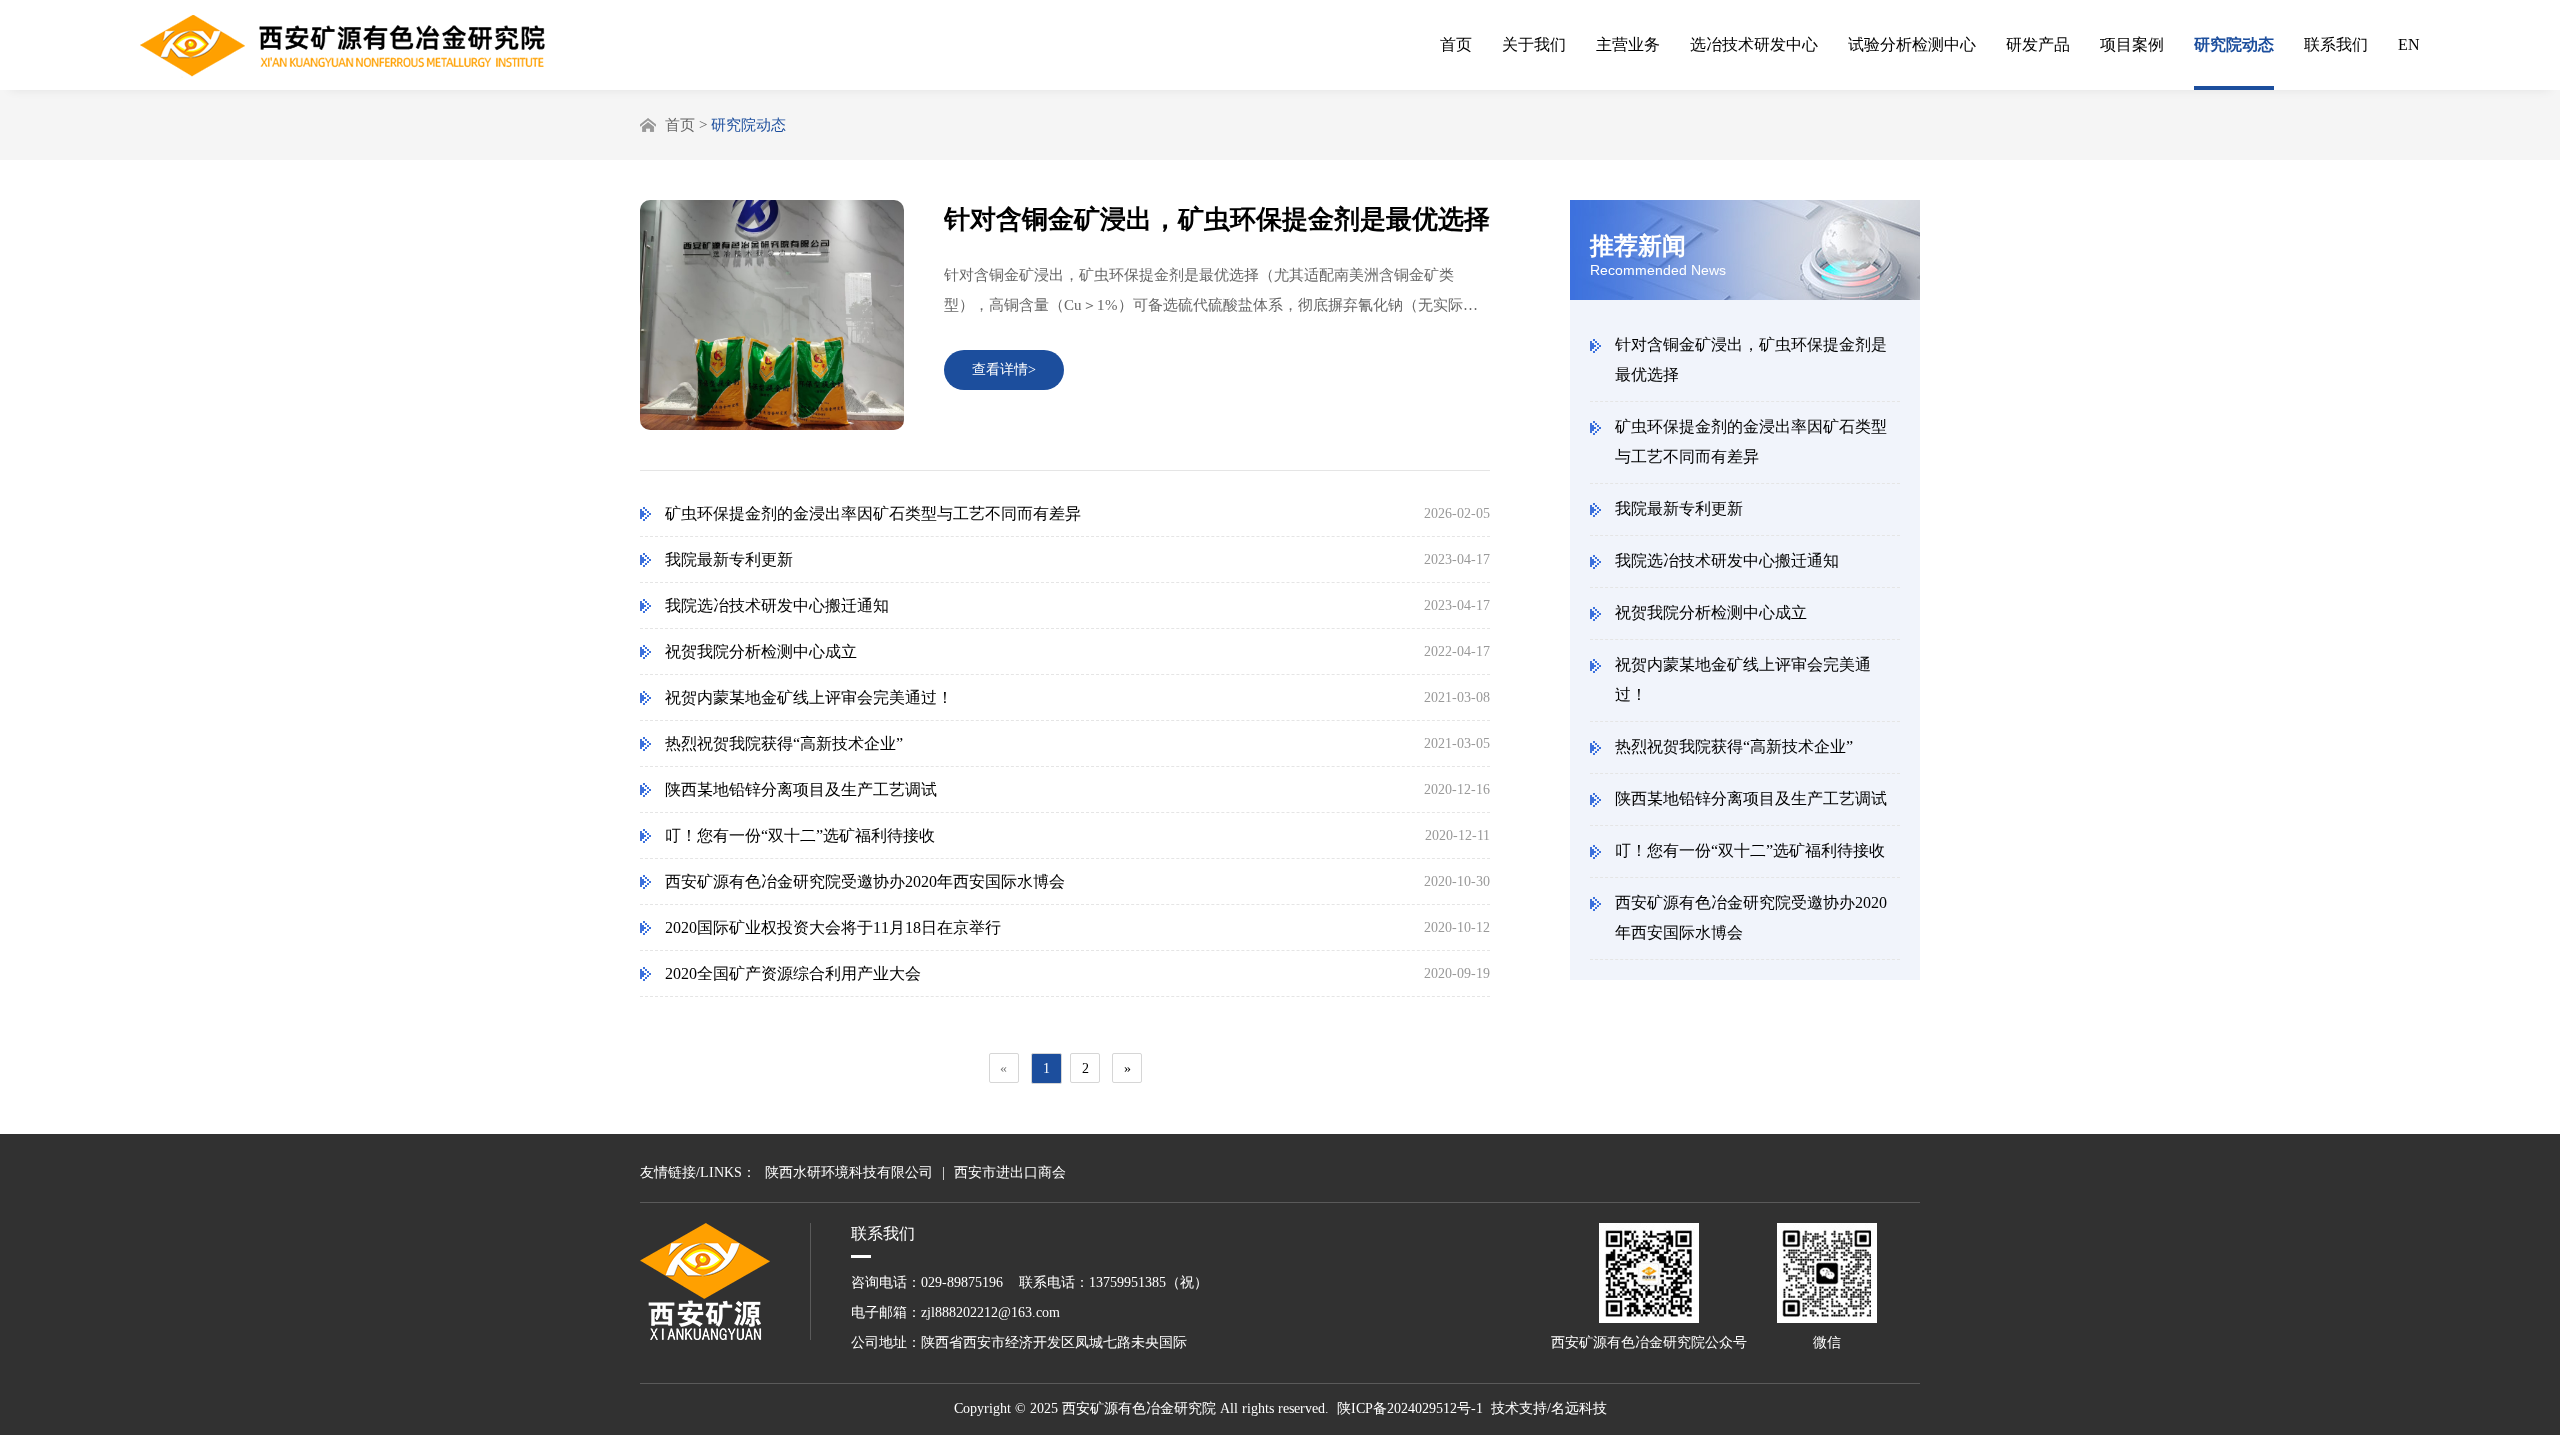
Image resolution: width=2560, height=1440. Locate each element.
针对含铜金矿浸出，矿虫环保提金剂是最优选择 (1751, 359)
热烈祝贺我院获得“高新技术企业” (1734, 746)
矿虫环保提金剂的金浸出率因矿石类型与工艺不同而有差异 (1751, 441)
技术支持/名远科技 (1549, 1408)
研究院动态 (2234, 44)
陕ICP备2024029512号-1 (1410, 1408)
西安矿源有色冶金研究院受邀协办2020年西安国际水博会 (1751, 917)
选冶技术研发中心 (1754, 44)
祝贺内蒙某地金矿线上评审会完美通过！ (1743, 679)
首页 (1456, 44)
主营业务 (1628, 44)
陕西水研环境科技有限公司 (849, 1172)
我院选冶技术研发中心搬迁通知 (1727, 560)
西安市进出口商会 (1010, 1172)
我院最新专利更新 (1679, 508)
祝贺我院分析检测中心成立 (1711, 612)
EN (2409, 44)
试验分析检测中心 (1912, 44)
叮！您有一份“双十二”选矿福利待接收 (1750, 850)
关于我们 (1534, 44)
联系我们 (2336, 44)
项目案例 (2132, 44)
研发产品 (2038, 44)
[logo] (342, 46)
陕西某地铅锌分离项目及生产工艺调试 (1751, 798)
